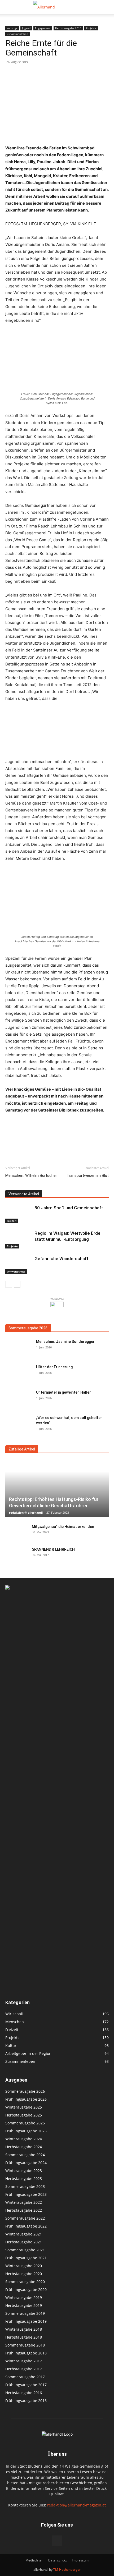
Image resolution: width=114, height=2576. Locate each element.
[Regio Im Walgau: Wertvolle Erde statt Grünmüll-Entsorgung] (19, 1239)
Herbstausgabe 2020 (24, 2274)
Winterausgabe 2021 (24, 2234)
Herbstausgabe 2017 (24, 2369)
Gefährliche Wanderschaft (62, 1259)
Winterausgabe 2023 (24, 2171)
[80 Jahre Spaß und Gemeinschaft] (19, 1214)
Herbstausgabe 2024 (24, 2147)
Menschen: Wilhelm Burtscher (31, 1175)
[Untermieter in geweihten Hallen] (19, 1399)
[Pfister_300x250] (57, 1307)
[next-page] (17, 1284)
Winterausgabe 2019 (24, 2297)
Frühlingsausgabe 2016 (26, 2401)
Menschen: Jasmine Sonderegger (65, 1342)
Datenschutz (58, 2560)
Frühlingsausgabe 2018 (26, 2353)
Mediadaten (34, 2560)
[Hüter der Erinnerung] (19, 1374)
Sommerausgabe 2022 (25, 2218)
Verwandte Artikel (24, 1194)
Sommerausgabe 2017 (25, 2377)
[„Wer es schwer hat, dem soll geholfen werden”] (19, 1424)
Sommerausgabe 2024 (25, 2155)
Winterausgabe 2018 (24, 2329)
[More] (60, 1143)
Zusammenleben (17, 34)
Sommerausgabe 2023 (25, 2186)
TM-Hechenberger (67, 2570)
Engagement (43, 28)
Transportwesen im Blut (88, 1175)
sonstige (12, 28)
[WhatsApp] (47, 1143)
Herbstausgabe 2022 (24, 2210)
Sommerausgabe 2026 (28, 1328)
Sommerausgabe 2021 (25, 2250)
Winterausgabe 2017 (24, 2361)
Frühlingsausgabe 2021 (26, 2258)
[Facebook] (11, 1143)
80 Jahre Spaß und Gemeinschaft (69, 1208)
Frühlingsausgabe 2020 (26, 2290)
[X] (23, 1143)
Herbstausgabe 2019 (68, 28)
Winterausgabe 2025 (24, 2107)
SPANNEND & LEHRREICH (53, 1549)
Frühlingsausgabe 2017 (26, 2385)
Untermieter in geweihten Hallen (64, 1392)
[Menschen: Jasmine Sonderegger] (19, 1348)
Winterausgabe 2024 (24, 2139)
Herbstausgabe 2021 (24, 2242)
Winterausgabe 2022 (24, 2202)
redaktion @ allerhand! (26, 1512)
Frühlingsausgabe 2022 (26, 2226)
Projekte (91, 28)
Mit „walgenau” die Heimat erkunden (63, 1527)
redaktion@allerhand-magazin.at (76, 2505)
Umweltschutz (16, 1271)
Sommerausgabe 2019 (25, 2313)
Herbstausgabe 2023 (24, 2178)
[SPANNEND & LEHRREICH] (16, 1555)
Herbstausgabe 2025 (24, 2115)
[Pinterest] (35, 1143)
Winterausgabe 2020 (24, 2266)
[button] (9, 7)
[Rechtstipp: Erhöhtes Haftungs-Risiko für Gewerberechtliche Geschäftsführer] (57, 1489)
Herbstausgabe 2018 (24, 2337)
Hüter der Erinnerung (54, 1367)
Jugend (26, 28)
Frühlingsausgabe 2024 (26, 2163)
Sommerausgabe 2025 (25, 2123)
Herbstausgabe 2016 (24, 2393)
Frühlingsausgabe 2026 (26, 2099)
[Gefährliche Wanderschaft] (19, 1265)
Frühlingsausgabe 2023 (26, 2194)
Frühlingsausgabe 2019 (26, 2321)
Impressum (80, 2560)
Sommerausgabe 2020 (25, 2282)
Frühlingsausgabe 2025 (26, 2131)
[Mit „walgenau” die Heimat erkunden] (16, 1532)
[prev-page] (9, 1284)
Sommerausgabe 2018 (25, 2345)
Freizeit (12, 1221)
